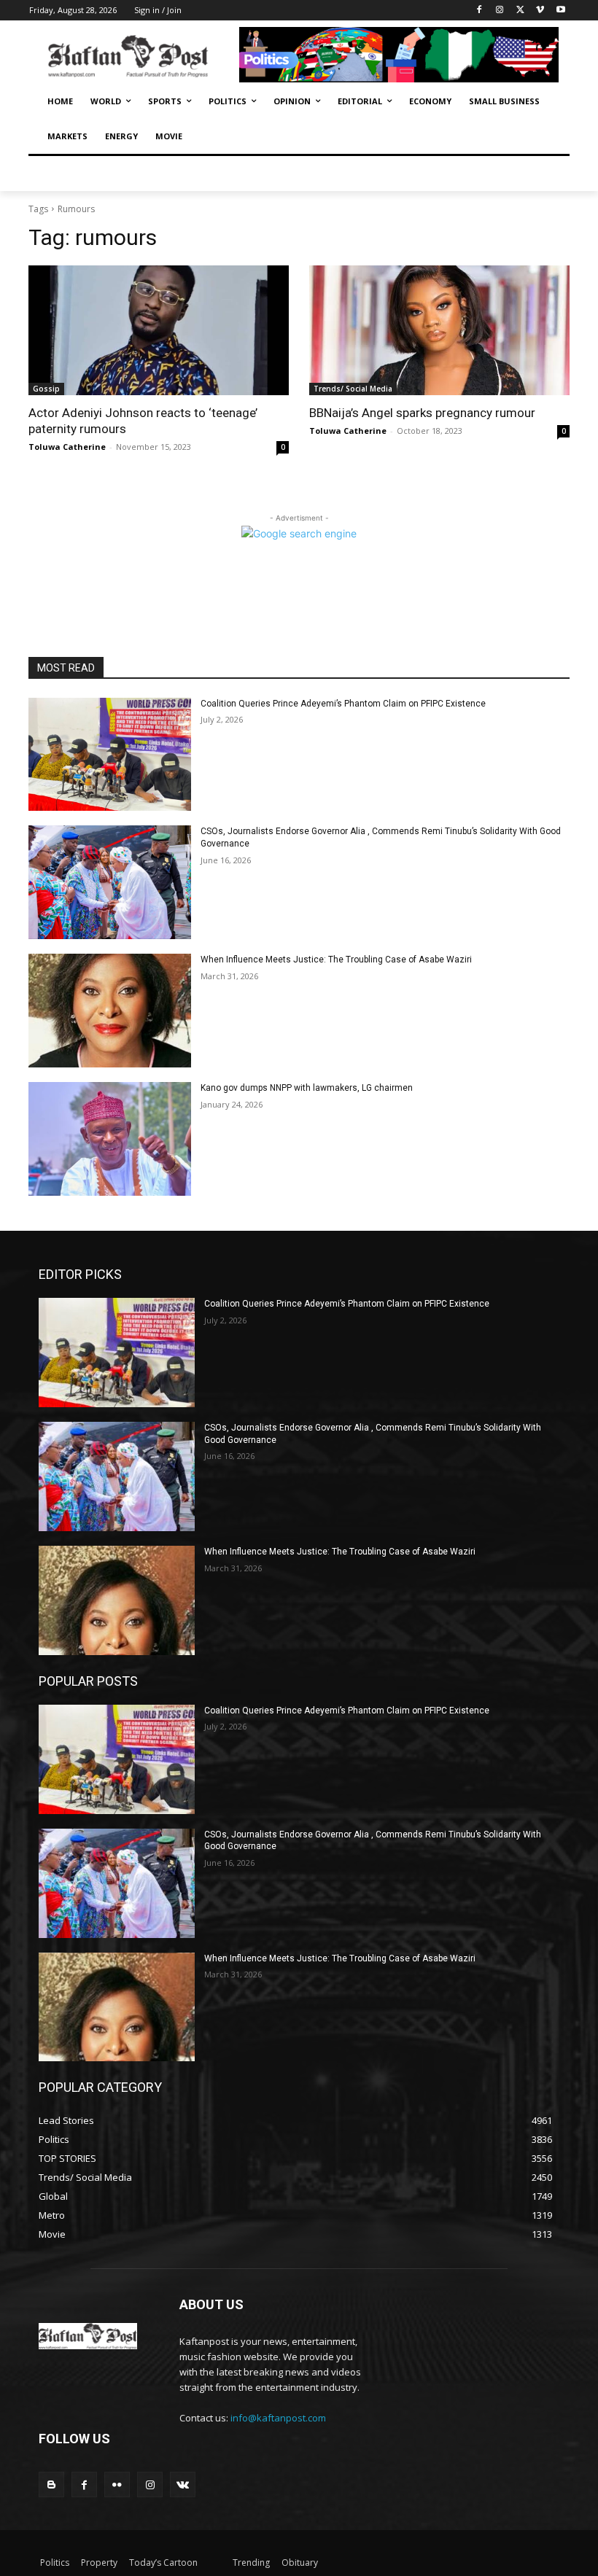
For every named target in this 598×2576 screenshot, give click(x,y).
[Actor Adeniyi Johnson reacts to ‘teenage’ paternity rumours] (159, 331)
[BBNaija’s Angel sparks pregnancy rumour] (439, 331)
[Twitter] (520, 11)
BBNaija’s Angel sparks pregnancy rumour (422, 413)
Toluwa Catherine (67, 447)
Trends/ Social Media (353, 389)
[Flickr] (117, 2484)
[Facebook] (479, 11)
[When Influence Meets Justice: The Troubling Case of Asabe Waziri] (110, 1011)
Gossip (46, 389)
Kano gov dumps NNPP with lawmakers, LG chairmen (307, 1088)
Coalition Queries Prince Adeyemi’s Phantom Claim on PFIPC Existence (343, 704)
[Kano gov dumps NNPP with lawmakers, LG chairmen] (110, 1139)
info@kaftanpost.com (278, 2418)
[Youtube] (560, 11)
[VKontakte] (183, 2484)
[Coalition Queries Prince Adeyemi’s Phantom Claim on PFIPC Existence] (110, 755)
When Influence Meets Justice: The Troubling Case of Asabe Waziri (336, 960)
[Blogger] (51, 2484)
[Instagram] (500, 11)
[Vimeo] (540, 11)
